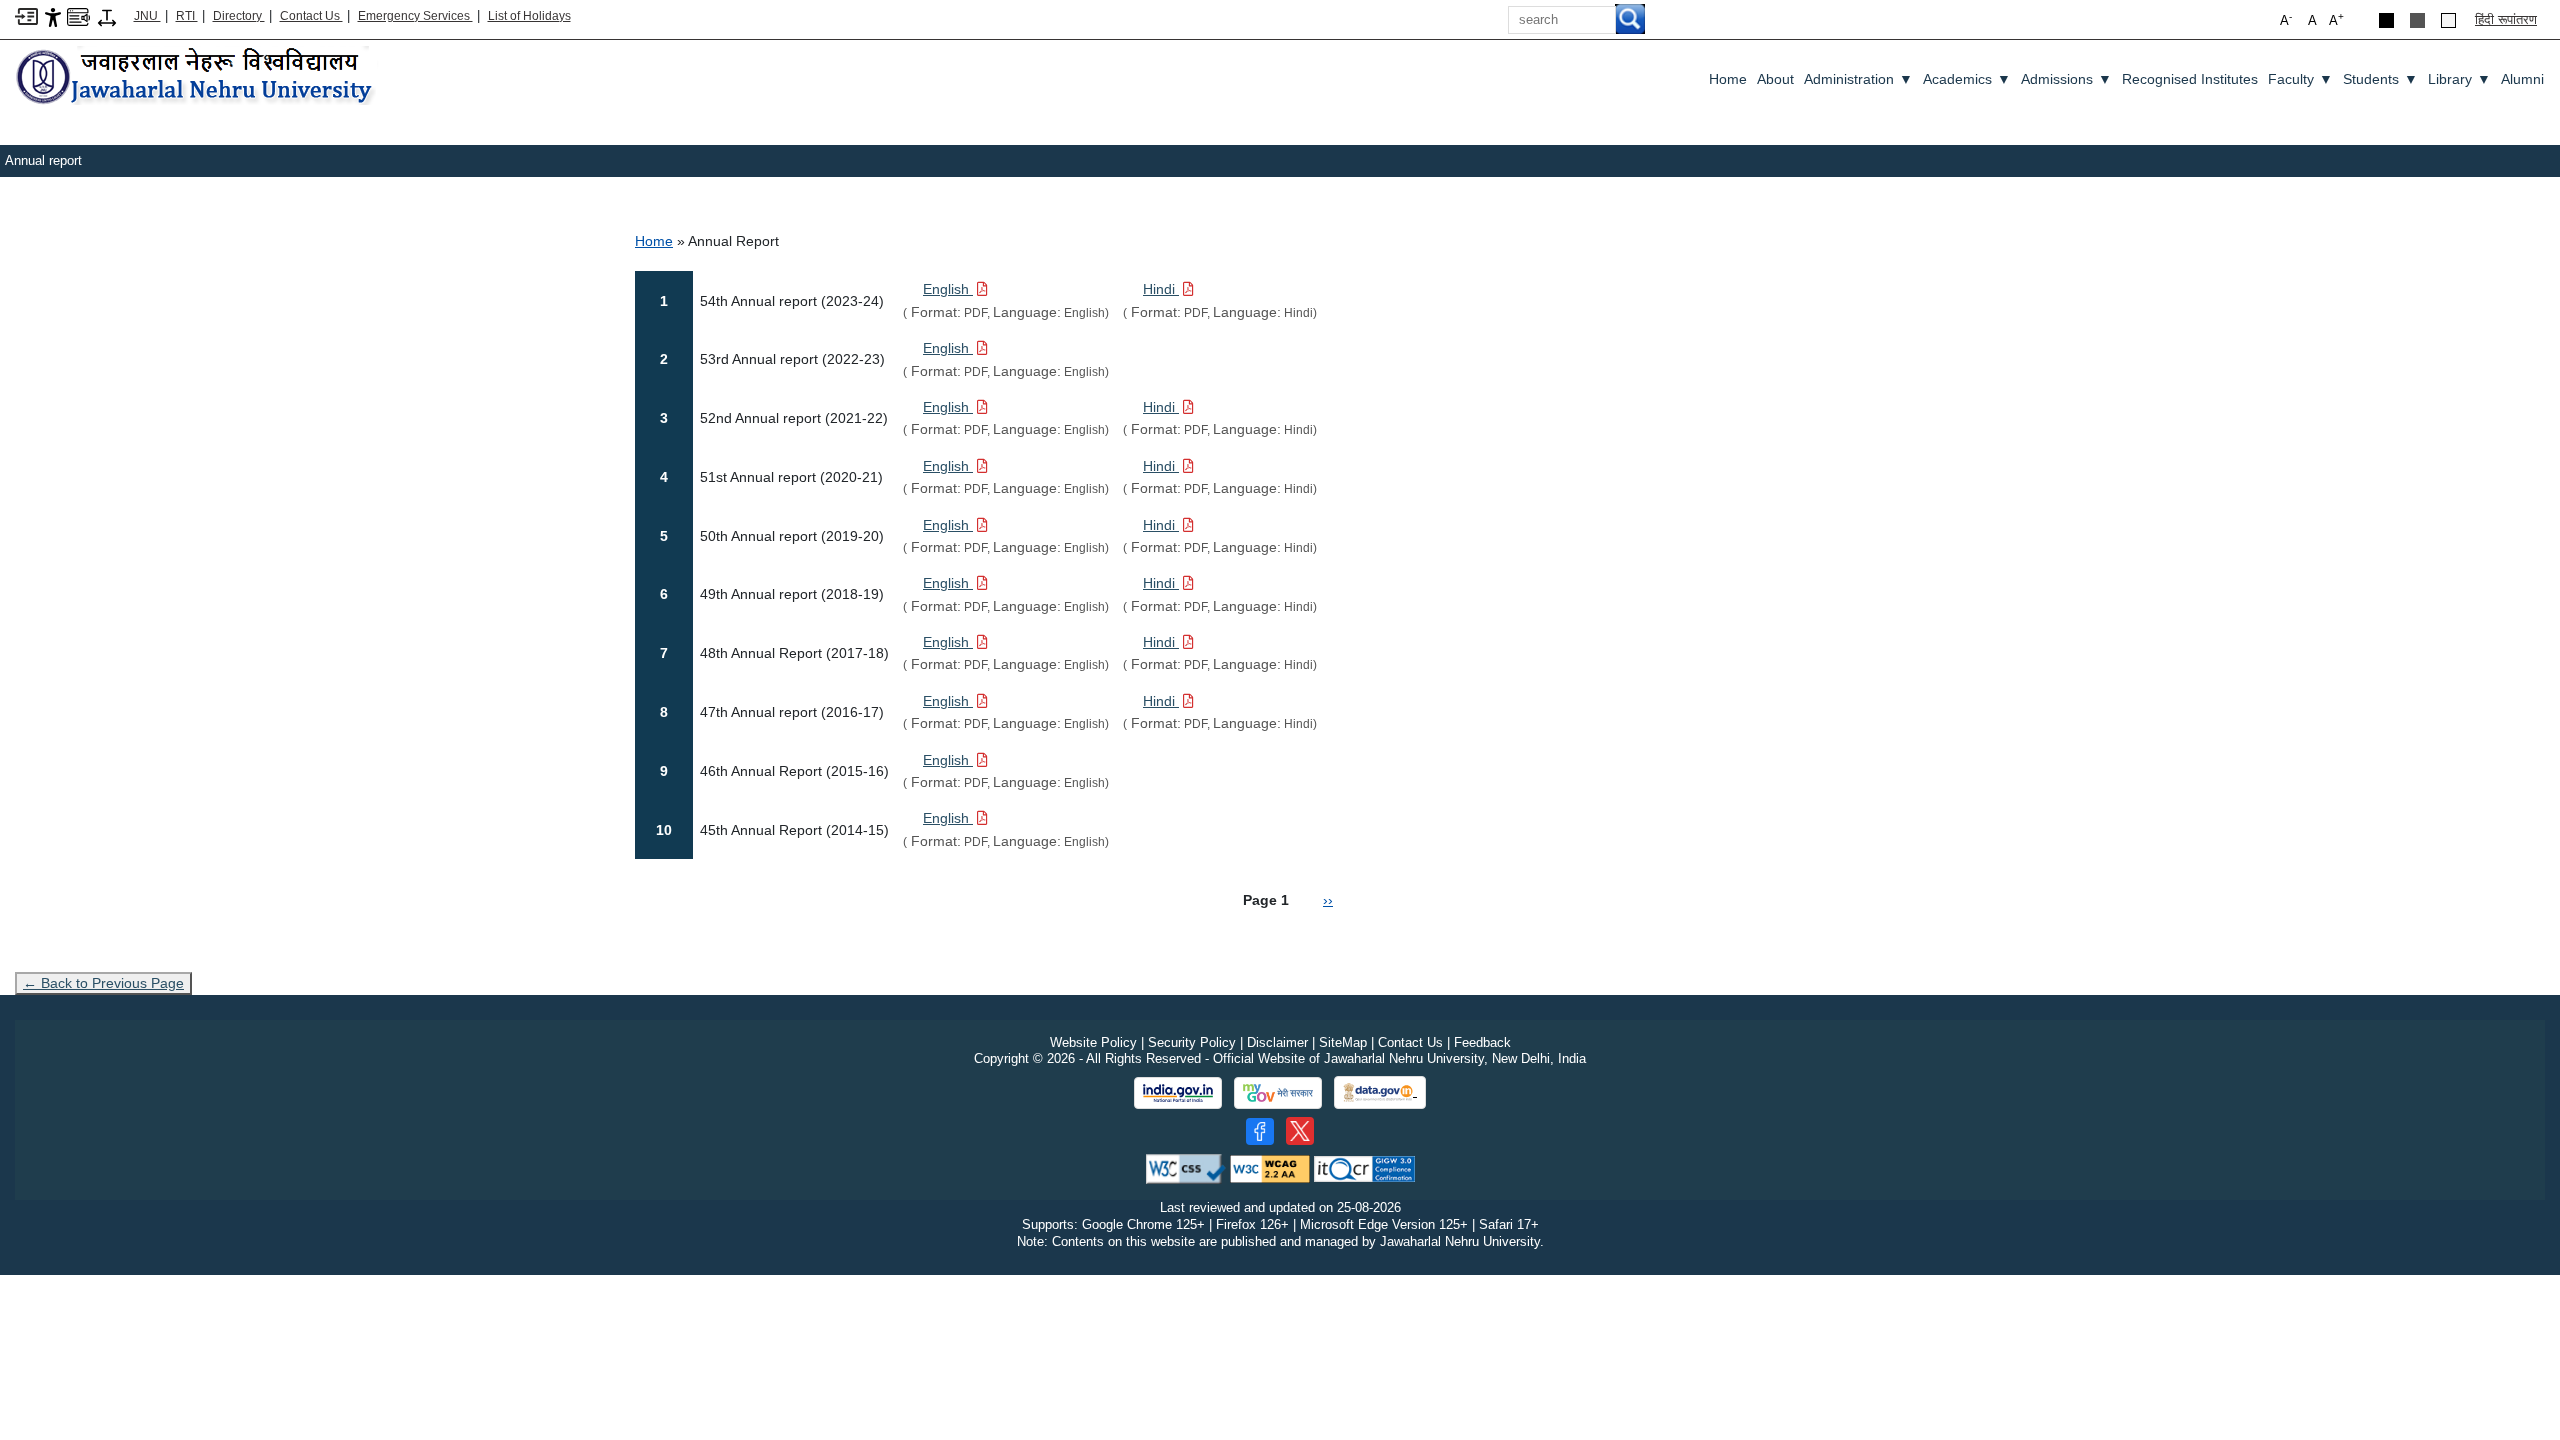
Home (1728, 79)
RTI (187, 16)
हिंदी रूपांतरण (2506, 19)
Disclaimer (1277, 1042)
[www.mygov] (1278, 1093)
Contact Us (311, 16)
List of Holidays (529, 16)
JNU (147, 16)
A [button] (2336, 19)
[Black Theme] (2386, 20)
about (1775, 79)
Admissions (2066, 79)
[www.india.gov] (1178, 1093)
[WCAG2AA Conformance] (1270, 1167)
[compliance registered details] (1364, 1167)
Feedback (1482, 1042)
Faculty (2300, 79)
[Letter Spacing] (107, 16)
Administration (1858, 79)
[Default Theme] (2448, 20)
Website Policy (1093, 1042)
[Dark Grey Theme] (2417, 20)
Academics (1967, 79)
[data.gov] (1380, 1092)
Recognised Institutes (2190, 79)
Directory (239, 16)
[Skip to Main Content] (26, 15)
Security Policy (1192, 1042)
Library (2459, 79)
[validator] (1186, 1167)
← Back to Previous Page (103, 983)
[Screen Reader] (78, 15)
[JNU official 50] (1300, 1131)
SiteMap (1343, 1042)
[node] (197, 77)
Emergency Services (415, 16)
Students (2380, 79)
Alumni (2522, 79)
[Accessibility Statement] (53, 16)
